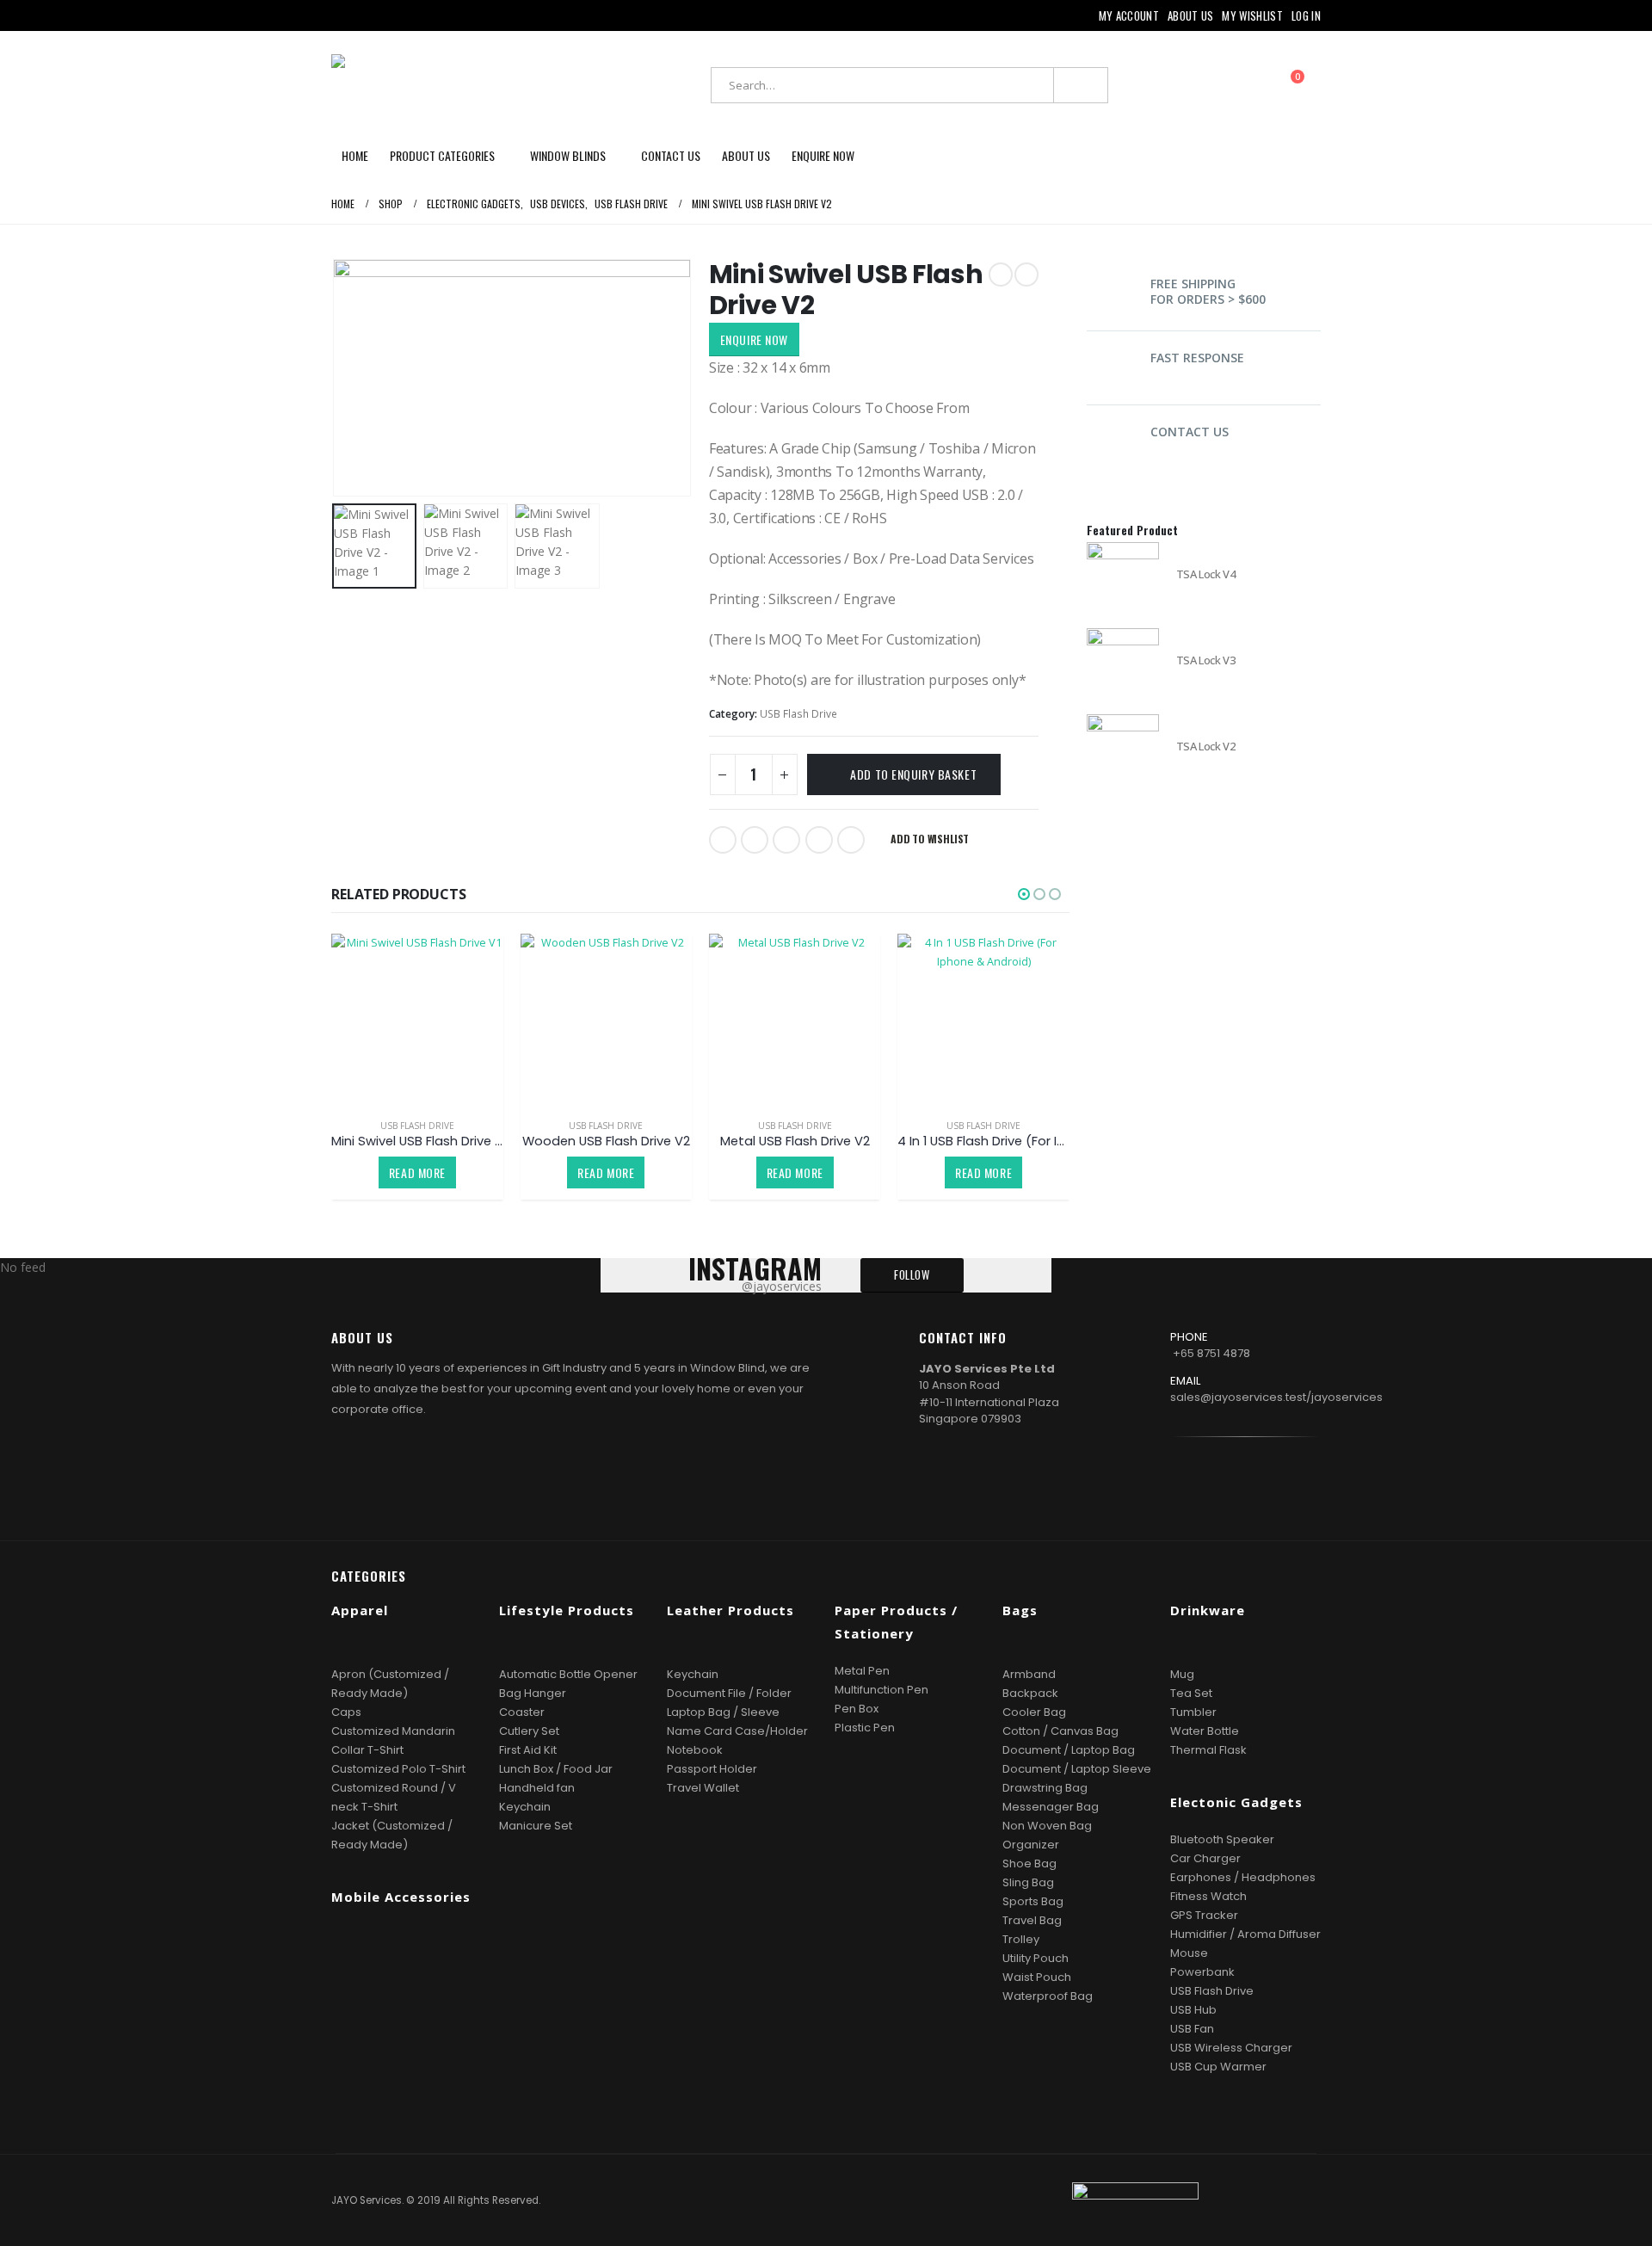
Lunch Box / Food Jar (556, 1769)
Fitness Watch (1208, 1896)
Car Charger (1205, 1858)
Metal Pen (862, 1671)
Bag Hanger (533, 1693)
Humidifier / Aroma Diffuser (1245, 1934)
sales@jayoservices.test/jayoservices (1276, 1397)
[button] (336, 378)
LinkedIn (786, 840)
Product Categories (442, 155)
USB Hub (1193, 2010)
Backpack (1030, 1693)
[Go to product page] (417, 1019)
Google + (819, 840)
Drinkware (1208, 1610)
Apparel (360, 1610)
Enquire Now (754, 339)
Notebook (695, 1750)
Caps (346, 1712)
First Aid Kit (528, 1750)
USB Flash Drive (798, 714)
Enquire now (823, 155)
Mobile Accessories (401, 1897)
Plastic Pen (865, 1728)
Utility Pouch (1036, 1958)
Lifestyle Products (567, 1610)
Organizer (1031, 1845)
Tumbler (1193, 1712)
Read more (417, 1172)
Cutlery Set (529, 1731)
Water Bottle (1205, 1731)
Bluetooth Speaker (1222, 1839)
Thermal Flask (1208, 1750)
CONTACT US (1190, 432)
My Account (1129, 15)
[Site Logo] (439, 85)
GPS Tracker (1204, 1915)
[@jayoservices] (1273, 1484)
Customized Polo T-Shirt (398, 1769)
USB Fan (1192, 2029)
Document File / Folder (729, 1693)
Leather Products (730, 1610)
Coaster (522, 1712)
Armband (1029, 1674)
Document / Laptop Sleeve (1077, 1769)
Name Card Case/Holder (737, 1731)
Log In (1306, 15)
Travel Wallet (703, 1788)
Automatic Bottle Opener (568, 1674)
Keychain (525, 1807)
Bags (1020, 1610)
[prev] (1001, 275)
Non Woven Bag (1047, 1826)
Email (851, 840)
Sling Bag (1028, 1882)
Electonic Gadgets (1236, 1802)
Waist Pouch (1037, 1977)
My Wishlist (1252, 15)
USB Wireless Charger (1231, 2048)
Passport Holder (712, 1769)
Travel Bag (1032, 1920)
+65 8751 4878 (1211, 1353)
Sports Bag (1033, 1901)
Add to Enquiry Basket (913, 774)
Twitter (755, 840)
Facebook (723, 840)
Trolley (1021, 1939)
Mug (1182, 1674)
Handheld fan (537, 1788)
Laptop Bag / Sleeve (723, 1712)
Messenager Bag (1051, 1807)
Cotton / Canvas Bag (1060, 1731)
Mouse (1189, 1953)
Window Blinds (568, 155)
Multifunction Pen (881, 1690)
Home (355, 155)
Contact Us (671, 155)
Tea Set (1191, 1693)
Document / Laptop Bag (1069, 1750)
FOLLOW (912, 1275)
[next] (1026, 275)
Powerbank (1202, 1972)
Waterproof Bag (1048, 1996)
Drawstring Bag (1045, 1788)
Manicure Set (536, 1826)
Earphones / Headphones (1243, 1877)
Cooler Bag (1034, 1712)
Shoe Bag (1029, 1863)
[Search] (1081, 85)
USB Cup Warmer (1218, 2067)
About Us (1191, 15)
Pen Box (857, 1709)
